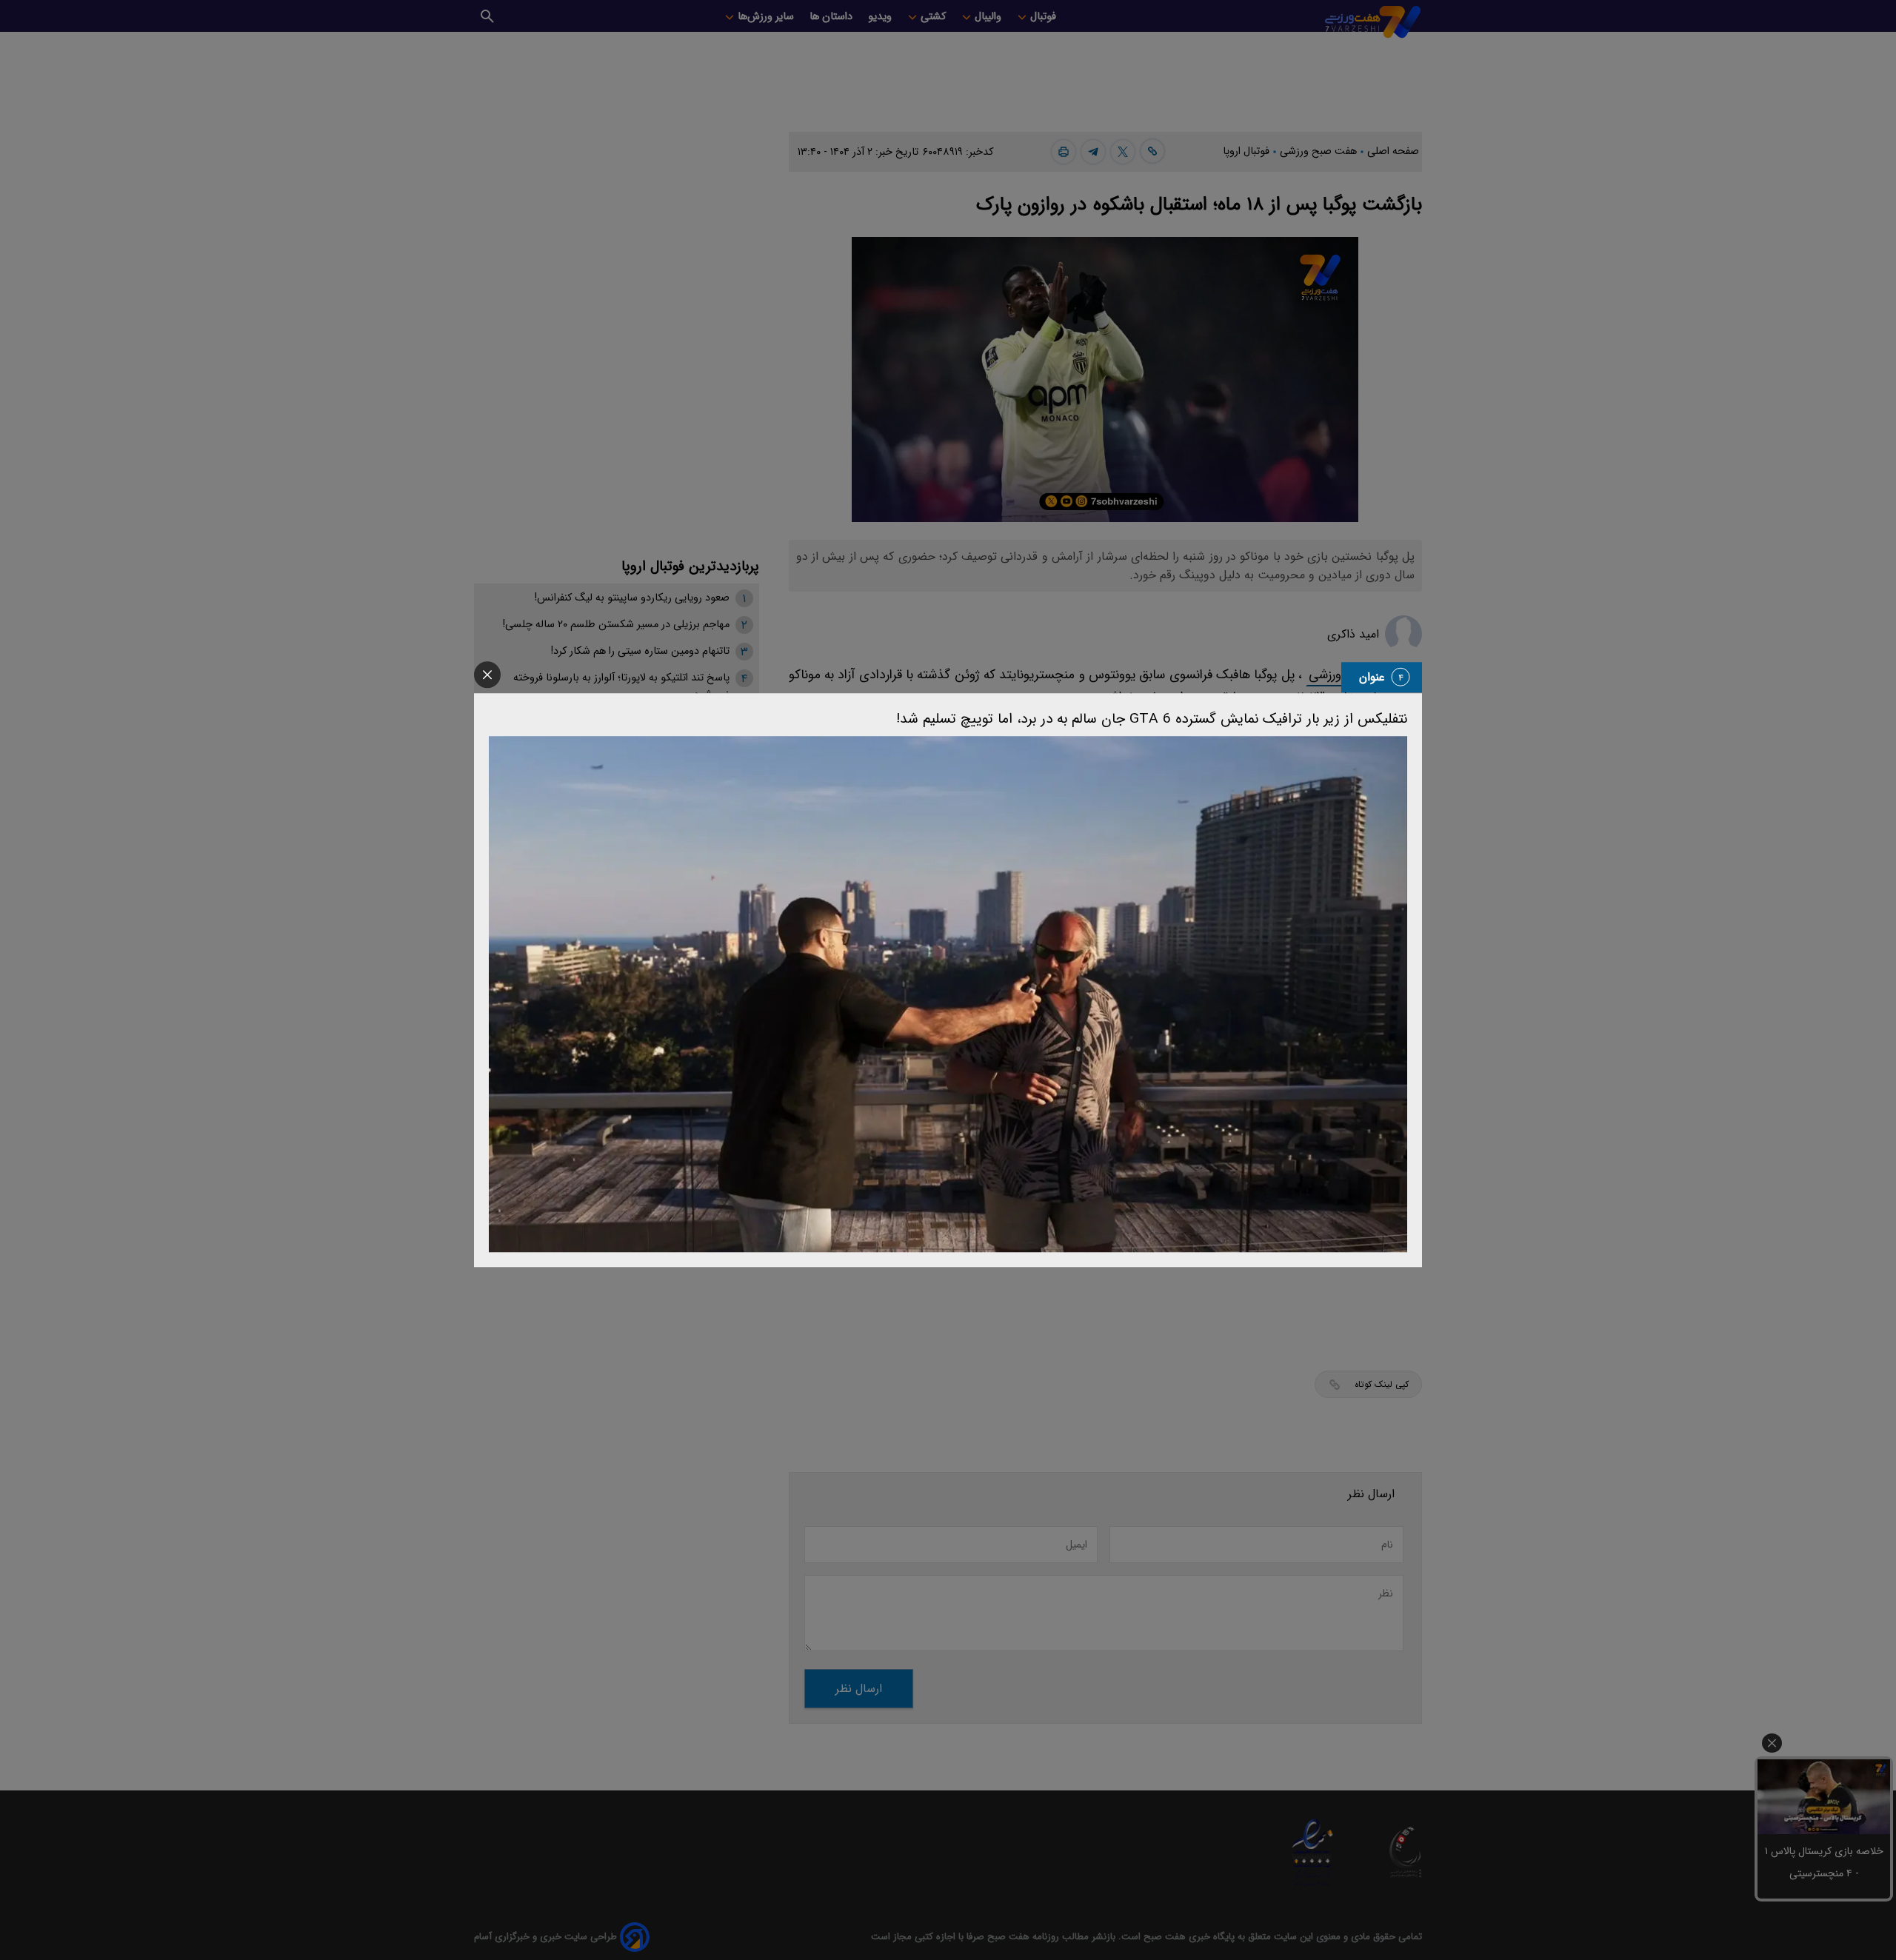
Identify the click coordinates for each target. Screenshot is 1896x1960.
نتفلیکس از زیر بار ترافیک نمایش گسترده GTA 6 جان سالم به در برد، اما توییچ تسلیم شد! (1152, 719)
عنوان (1372, 677)
